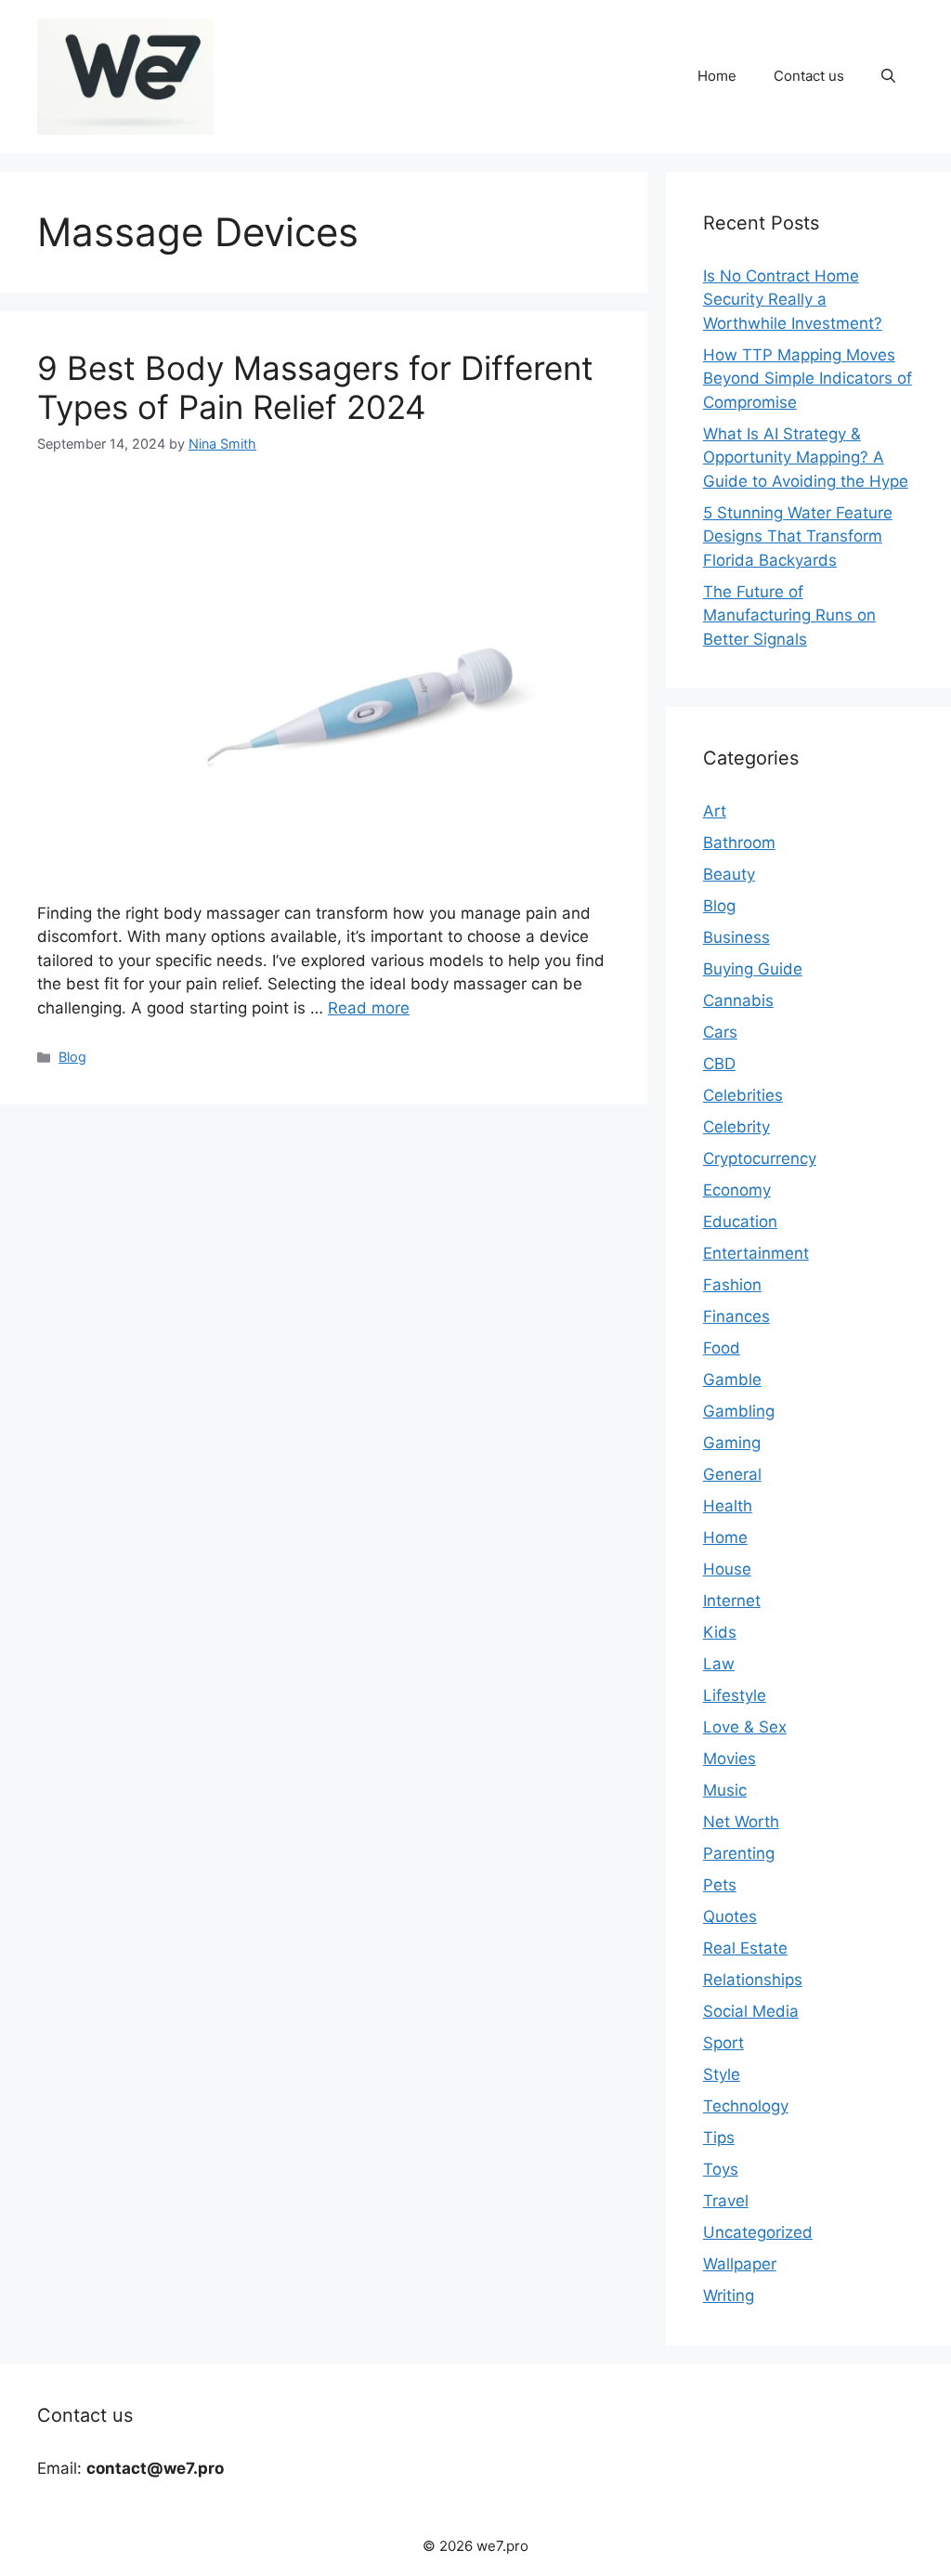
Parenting (739, 1853)
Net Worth (741, 1822)
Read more (369, 1008)
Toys (721, 2169)
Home (717, 76)
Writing (729, 2295)
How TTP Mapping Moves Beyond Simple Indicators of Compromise (808, 379)
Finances (736, 1316)
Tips (719, 2138)
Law (719, 1664)
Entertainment (756, 1253)
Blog (72, 1057)
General (732, 1474)
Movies (730, 1759)
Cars (720, 1032)
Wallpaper (740, 2264)
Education (740, 1222)
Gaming (732, 1443)
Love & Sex (745, 1727)
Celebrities (743, 1095)
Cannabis (738, 1000)
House (727, 1569)
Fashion (732, 1285)
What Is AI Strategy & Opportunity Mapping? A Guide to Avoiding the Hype (806, 458)
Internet (732, 1601)
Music (725, 1790)
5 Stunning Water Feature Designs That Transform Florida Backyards (798, 536)
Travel (726, 2201)
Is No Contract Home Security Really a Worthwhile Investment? (793, 300)
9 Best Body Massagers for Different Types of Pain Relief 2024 (315, 387)
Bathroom (739, 843)
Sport (723, 2043)
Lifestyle (735, 1695)
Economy (737, 1190)
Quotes (730, 1916)
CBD (719, 1064)
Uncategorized (758, 2232)
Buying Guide (753, 969)
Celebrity (736, 1127)
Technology (746, 2106)
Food (722, 1348)
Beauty (729, 874)
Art (715, 811)
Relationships (753, 1980)
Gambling (739, 1411)
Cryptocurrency (760, 1158)
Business (736, 937)
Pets (720, 1885)
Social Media (751, 2011)
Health (728, 1506)
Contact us (809, 76)
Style (722, 2074)
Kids (720, 1632)
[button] (888, 76)
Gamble (732, 1380)
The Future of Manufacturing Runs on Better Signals (789, 615)
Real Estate (745, 1948)
